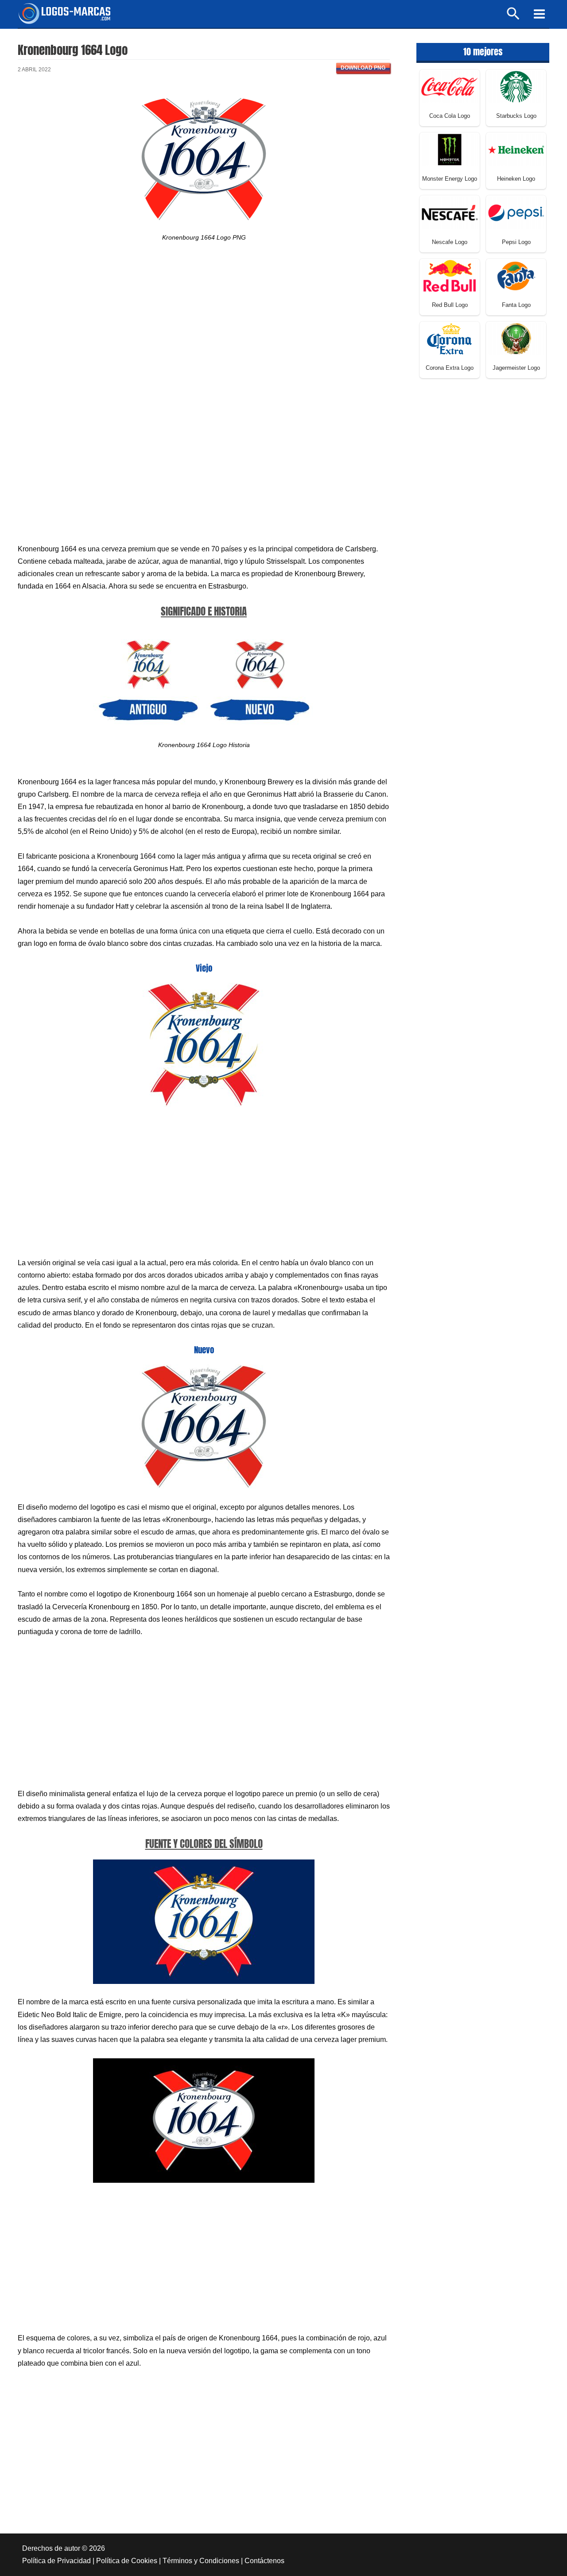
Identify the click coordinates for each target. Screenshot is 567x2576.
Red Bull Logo (450, 305)
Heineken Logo (516, 179)
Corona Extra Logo (450, 368)
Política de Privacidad (56, 2561)
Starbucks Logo (516, 116)
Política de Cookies (127, 2561)
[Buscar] (514, 17)
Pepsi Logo (516, 242)
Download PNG (363, 68)
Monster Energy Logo (450, 179)
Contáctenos (264, 2561)
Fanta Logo (516, 305)
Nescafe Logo (450, 242)
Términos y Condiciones (201, 2561)
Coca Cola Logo (450, 116)
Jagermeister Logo (516, 368)
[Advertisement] (204, 330)
